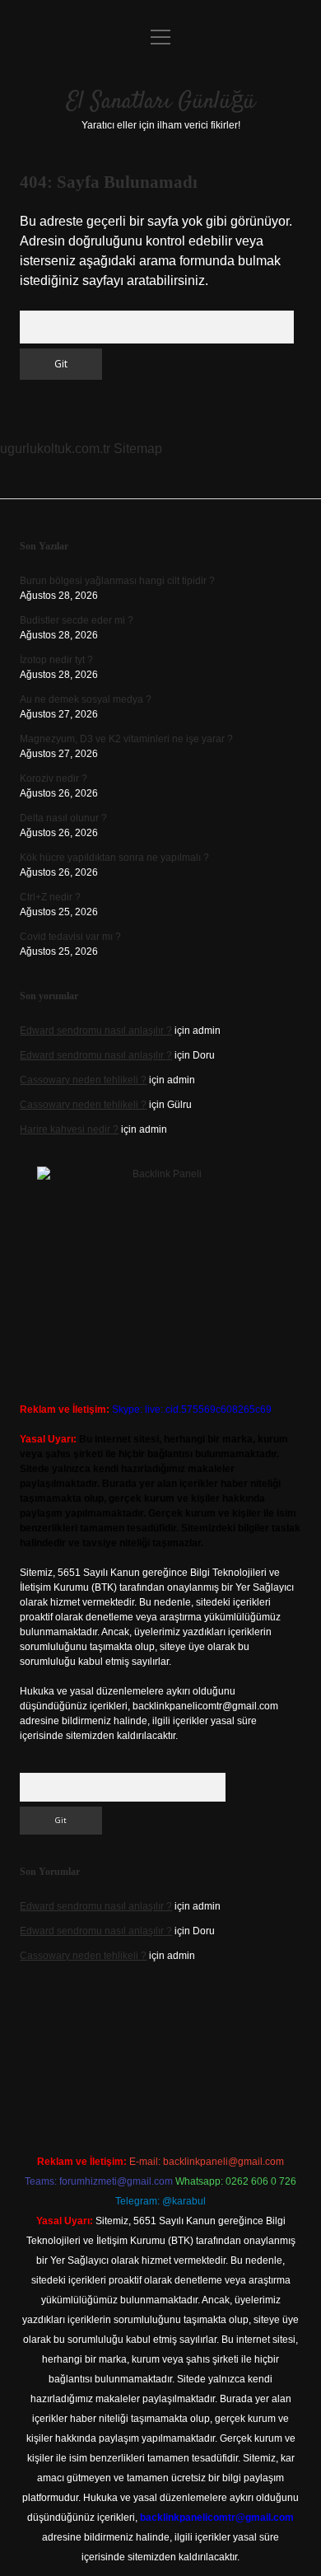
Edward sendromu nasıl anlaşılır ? (96, 1031)
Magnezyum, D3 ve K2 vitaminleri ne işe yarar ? (126, 739)
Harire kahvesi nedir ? (69, 1129)
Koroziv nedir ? (53, 778)
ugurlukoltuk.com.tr (55, 449)
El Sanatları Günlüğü (161, 102)
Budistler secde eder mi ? (77, 620)
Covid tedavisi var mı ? (70, 937)
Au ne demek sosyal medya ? (86, 699)
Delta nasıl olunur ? (63, 818)
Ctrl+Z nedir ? (50, 897)
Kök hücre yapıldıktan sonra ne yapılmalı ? (114, 858)
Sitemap (138, 449)
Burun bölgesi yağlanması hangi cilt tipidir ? (117, 581)
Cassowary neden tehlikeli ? (83, 1080)
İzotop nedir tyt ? (56, 660)
